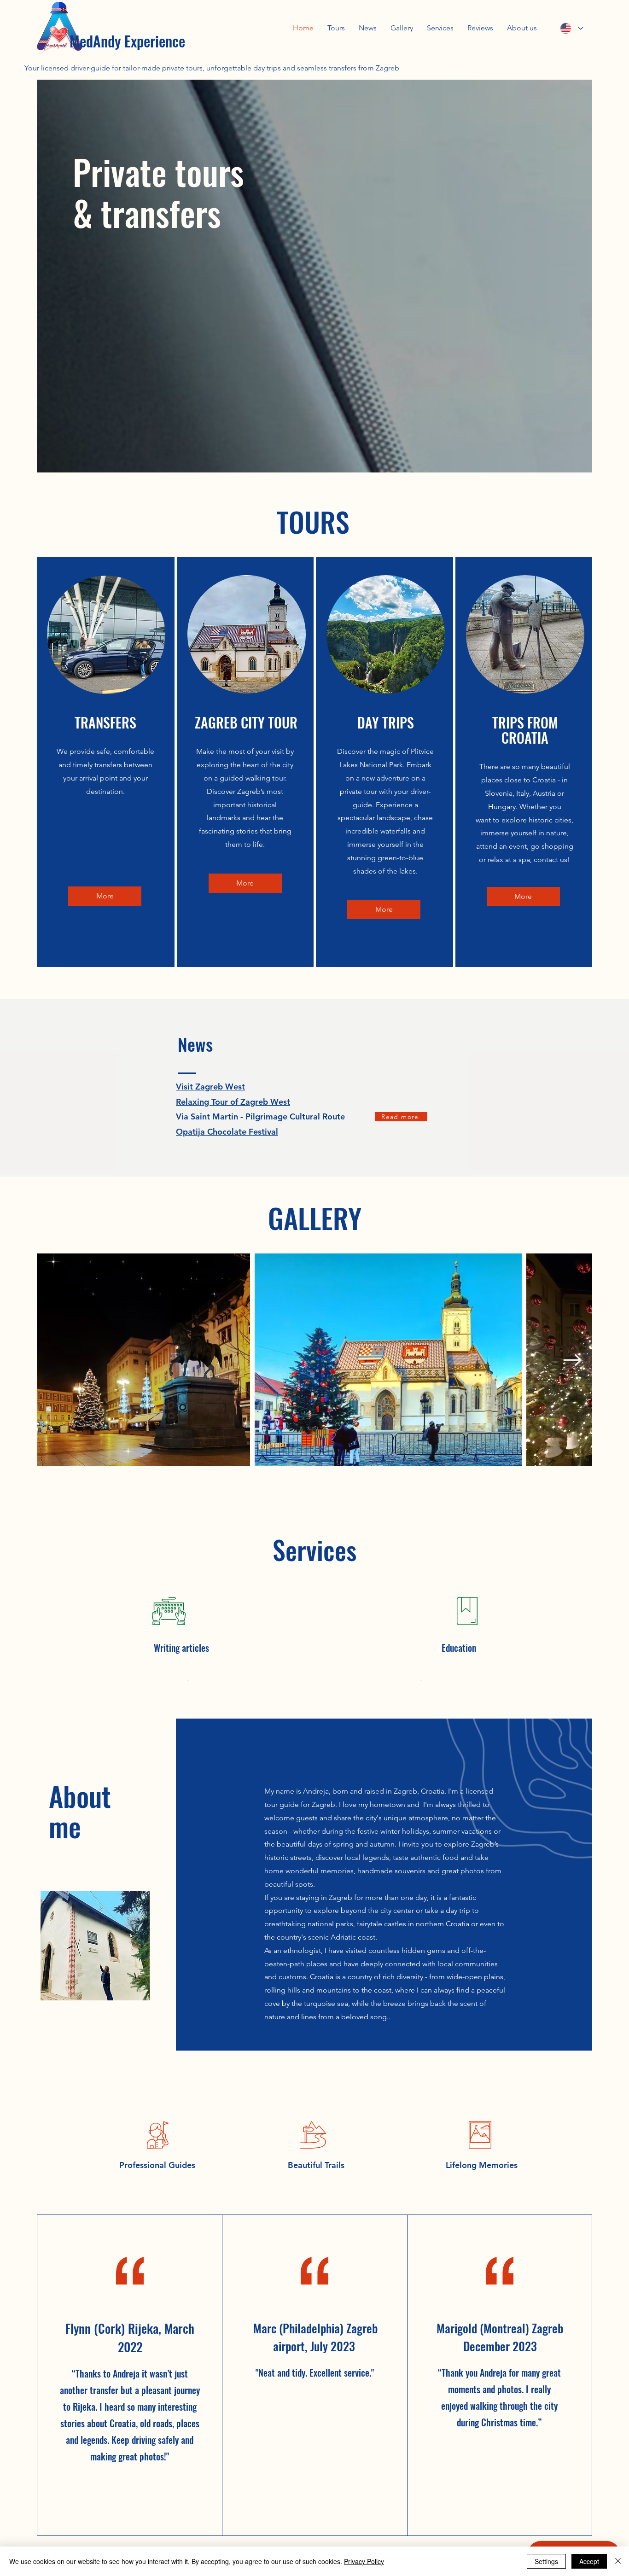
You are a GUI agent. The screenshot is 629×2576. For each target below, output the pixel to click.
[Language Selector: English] (571, 28)
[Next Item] (572, 1360)
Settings (546, 2561)
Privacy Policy (364, 2561)
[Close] (618, 2561)
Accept (589, 2561)
